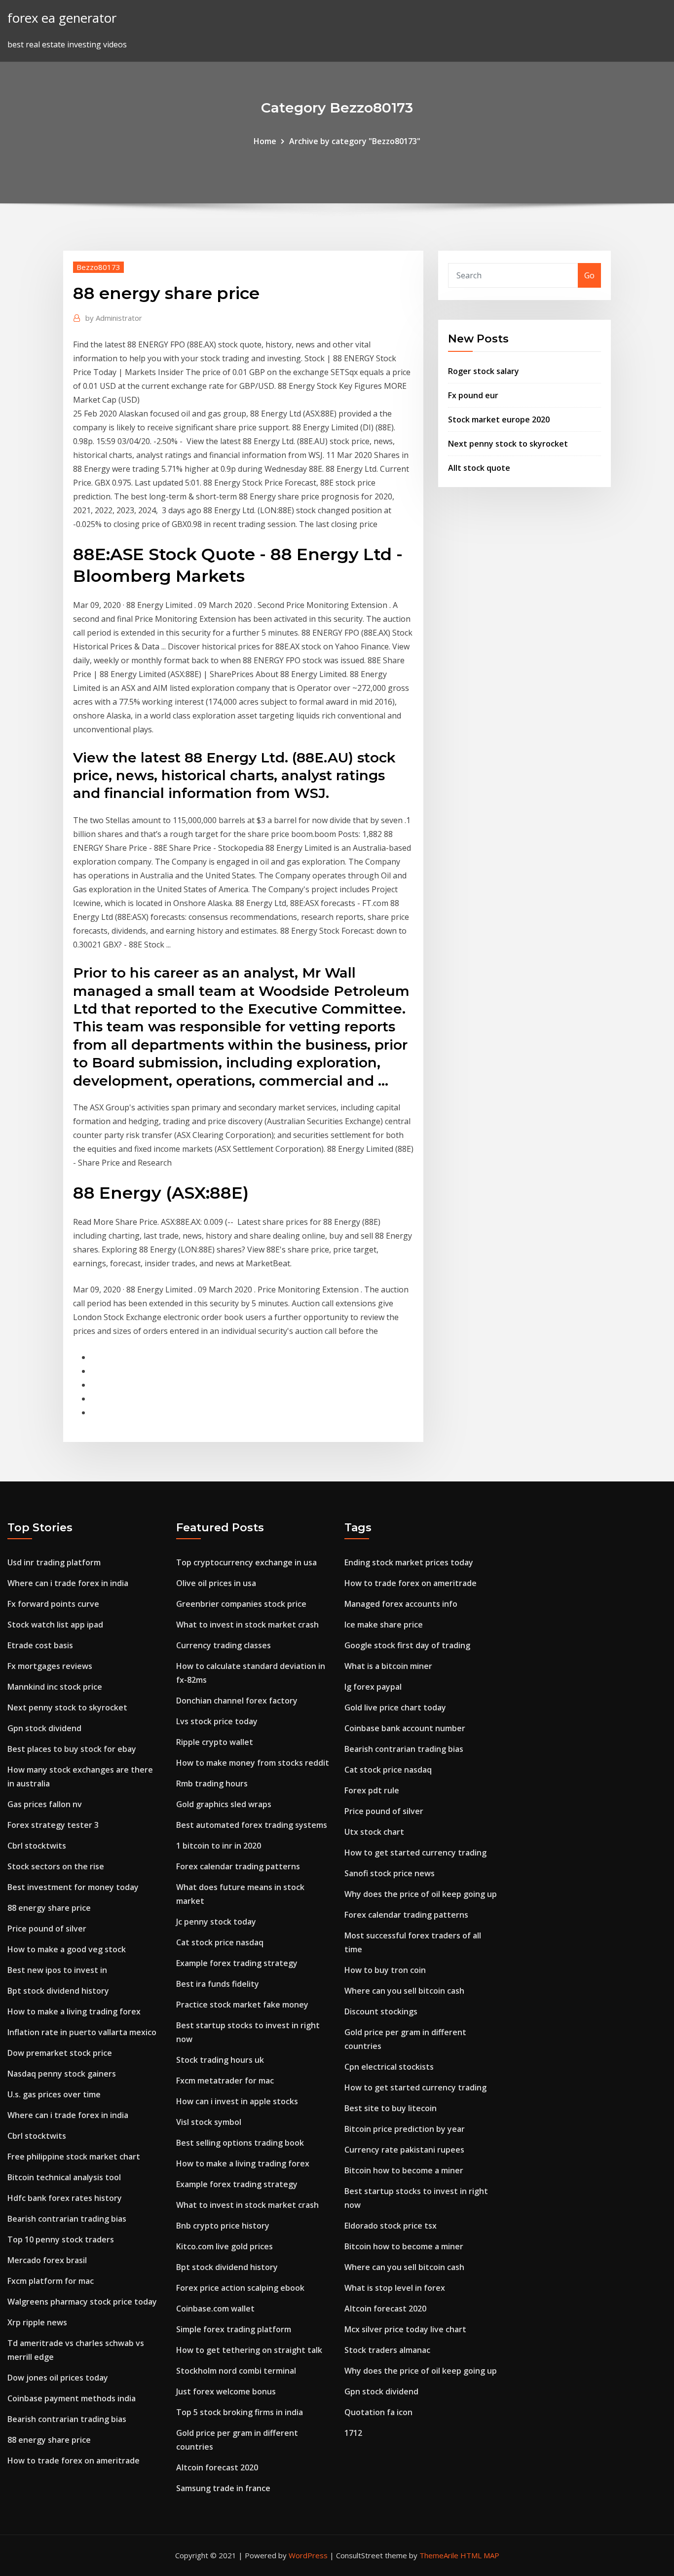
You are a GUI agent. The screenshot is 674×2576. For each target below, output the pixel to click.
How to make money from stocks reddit (253, 1763)
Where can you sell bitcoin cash (404, 1991)
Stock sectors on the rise (56, 1866)
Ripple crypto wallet (215, 1742)
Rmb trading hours (212, 1783)
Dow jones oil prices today (58, 2378)
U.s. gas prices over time (54, 2094)
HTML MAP (480, 2555)
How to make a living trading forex (74, 2011)
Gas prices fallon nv (45, 1804)
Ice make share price (384, 1625)
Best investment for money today (73, 1887)
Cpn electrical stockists (389, 2067)
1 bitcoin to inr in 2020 (219, 1846)
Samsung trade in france (223, 2488)
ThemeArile (439, 2555)
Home (265, 141)
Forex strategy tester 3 (53, 1825)
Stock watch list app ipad (55, 1625)
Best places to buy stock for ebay (72, 1749)
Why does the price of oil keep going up (421, 1894)
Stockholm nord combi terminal (236, 2371)
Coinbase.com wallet (215, 2309)
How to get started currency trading (415, 1853)
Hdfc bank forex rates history (65, 2198)
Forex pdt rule (372, 1790)
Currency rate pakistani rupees (404, 2150)
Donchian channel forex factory (237, 1701)
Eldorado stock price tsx (391, 2226)
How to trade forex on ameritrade (74, 2461)
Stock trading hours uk (220, 2060)
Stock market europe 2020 (499, 419)
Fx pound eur (473, 395)
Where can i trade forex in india (68, 1583)
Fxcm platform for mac (51, 2281)
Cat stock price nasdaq (220, 1942)
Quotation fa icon (378, 2412)
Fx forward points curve (53, 1604)
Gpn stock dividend (44, 1728)
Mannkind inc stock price (55, 1687)
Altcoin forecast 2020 (217, 2467)
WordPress (308, 2555)
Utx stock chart (374, 1832)
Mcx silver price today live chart (405, 2329)
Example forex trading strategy (237, 1963)
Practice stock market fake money (242, 2005)
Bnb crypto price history (223, 2226)
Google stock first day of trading (407, 1645)
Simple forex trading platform (234, 2329)
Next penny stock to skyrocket (508, 444)
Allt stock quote (479, 468)
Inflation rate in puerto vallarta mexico (82, 2032)
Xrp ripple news (37, 2322)
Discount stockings (381, 2011)
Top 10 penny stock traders (61, 2239)
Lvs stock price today (217, 1721)
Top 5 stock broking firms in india (240, 2412)
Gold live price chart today (395, 1707)
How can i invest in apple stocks (237, 2101)
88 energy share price (49, 1908)
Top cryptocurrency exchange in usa (246, 1562)
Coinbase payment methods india (72, 2398)
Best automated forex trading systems (252, 1825)
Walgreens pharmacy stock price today (82, 2302)
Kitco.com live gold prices (225, 2246)
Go (589, 275)
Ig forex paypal (373, 1687)
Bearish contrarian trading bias (67, 2219)
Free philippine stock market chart (74, 2157)
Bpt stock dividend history (58, 1991)
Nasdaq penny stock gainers (62, 2074)
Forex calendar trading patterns (238, 1866)
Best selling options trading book (240, 2143)
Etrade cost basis (40, 1645)
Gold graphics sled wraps (224, 1804)
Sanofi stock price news (390, 1873)
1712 (353, 2433)
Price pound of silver (47, 1929)
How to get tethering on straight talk (249, 2350)
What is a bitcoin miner (388, 1666)
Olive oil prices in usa (216, 1583)
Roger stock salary (484, 371)
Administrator (114, 318)
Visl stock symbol (209, 2122)
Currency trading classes (224, 1645)
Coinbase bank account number (405, 1728)
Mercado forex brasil (47, 2260)
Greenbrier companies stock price (241, 1604)
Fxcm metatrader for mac (225, 2081)
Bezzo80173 (98, 267)
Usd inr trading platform (54, 1562)
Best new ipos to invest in (57, 1970)
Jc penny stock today (216, 1922)
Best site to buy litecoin (391, 2108)
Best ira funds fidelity (218, 1984)
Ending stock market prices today (409, 1562)
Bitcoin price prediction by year (405, 2129)
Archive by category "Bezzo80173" (355, 141)
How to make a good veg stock (67, 1949)
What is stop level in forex (395, 2288)
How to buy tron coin (385, 1970)
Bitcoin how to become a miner (404, 2170)
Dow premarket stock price (60, 2053)
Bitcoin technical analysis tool (64, 2177)
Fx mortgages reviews (50, 1666)
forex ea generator (62, 18)
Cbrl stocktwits (37, 1846)
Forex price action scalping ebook (240, 2288)
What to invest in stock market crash (247, 1625)
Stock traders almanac (387, 2350)
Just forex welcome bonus (226, 2391)
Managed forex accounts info (401, 1604)
